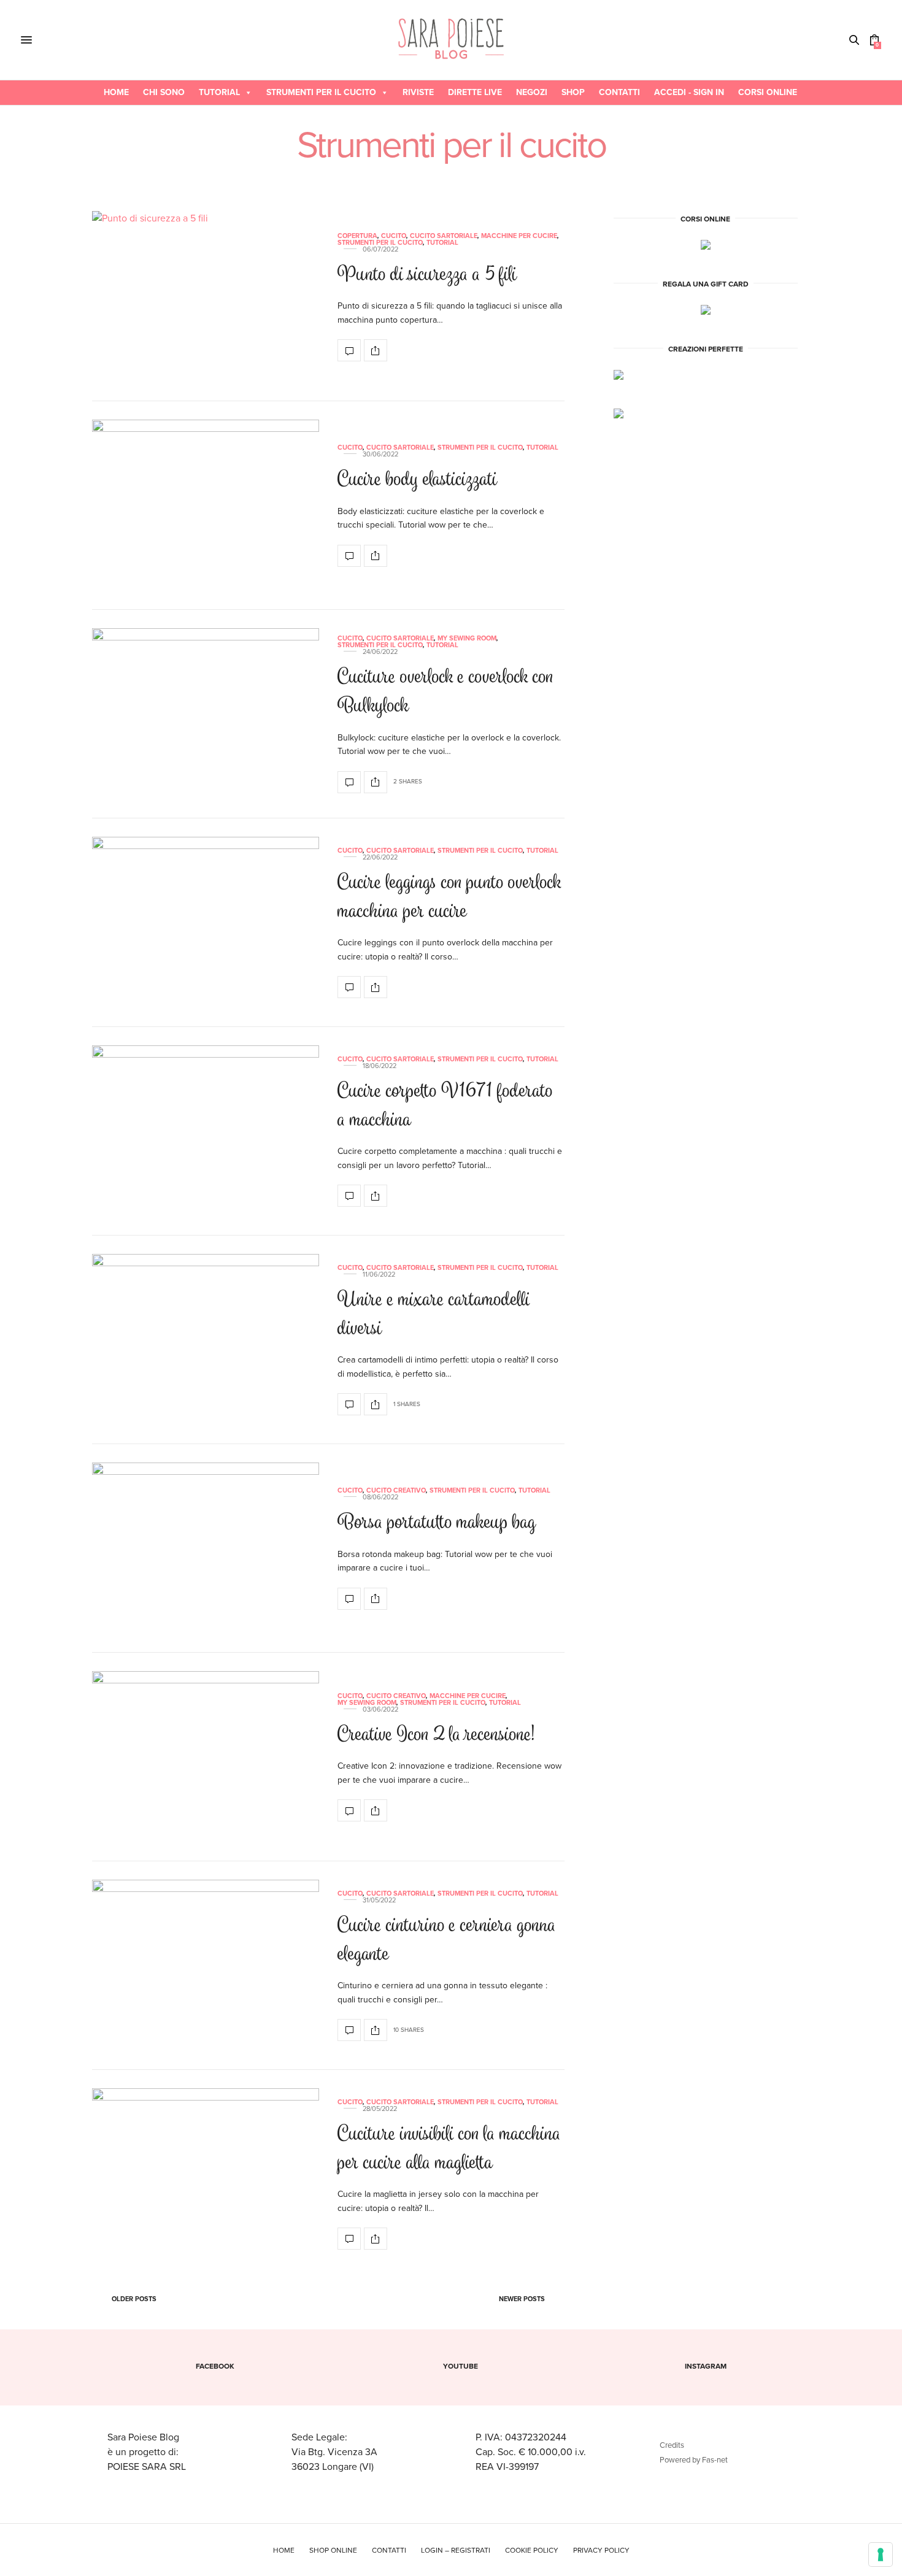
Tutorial (219, 92)
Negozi (532, 92)
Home (116, 92)
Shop (573, 92)
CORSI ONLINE (768, 92)
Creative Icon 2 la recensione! (436, 1736)
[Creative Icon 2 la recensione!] (206, 1757)
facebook (215, 2366)
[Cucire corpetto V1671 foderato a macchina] (206, 1131)
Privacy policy (601, 2550)
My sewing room (467, 638)
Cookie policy (532, 2550)
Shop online (333, 2550)
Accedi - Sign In (689, 92)
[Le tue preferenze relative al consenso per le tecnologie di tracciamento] (881, 2555)
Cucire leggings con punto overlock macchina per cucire (449, 898)
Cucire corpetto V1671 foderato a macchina (445, 1107)
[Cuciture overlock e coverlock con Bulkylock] (206, 714)
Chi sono (164, 92)
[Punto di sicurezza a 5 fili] (206, 297)
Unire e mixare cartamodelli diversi (434, 1315)
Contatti (619, 92)
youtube (461, 2366)
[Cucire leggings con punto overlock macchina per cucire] (206, 923)
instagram (706, 2366)
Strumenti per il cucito (321, 92)
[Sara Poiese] (451, 40)
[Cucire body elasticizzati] (206, 506)
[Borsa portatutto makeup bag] (206, 1548)
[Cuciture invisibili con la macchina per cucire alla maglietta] (206, 2174)
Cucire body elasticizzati (417, 481)
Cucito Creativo (396, 1490)
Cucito (394, 236)
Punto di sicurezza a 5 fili (427, 276)
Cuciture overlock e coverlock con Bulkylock (445, 693)
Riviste (418, 92)
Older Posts (133, 2299)
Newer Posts (523, 2299)
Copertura (357, 236)
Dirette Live (475, 92)
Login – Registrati (456, 2550)
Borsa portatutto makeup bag (437, 1524)
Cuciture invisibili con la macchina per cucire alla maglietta (449, 2150)
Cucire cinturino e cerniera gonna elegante (447, 1941)
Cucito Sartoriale (444, 236)
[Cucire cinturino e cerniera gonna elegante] (206, 1966)
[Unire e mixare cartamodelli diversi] (206, 1340)
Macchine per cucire (519, 236)
